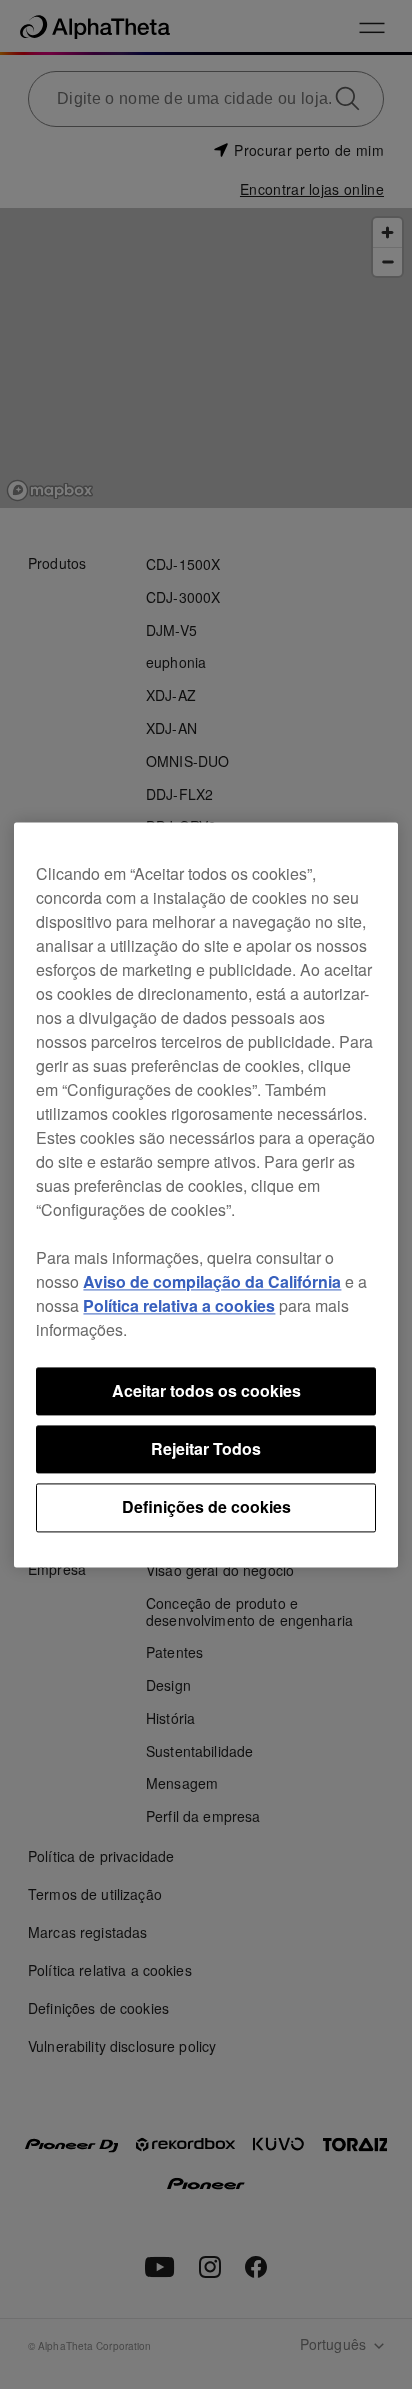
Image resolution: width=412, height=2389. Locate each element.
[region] (205, 1194)
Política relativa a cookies (179, 1305)
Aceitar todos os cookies (206, 1390)
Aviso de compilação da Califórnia (212, 1281)
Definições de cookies (206, 1507)
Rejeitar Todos (206, 1448)
